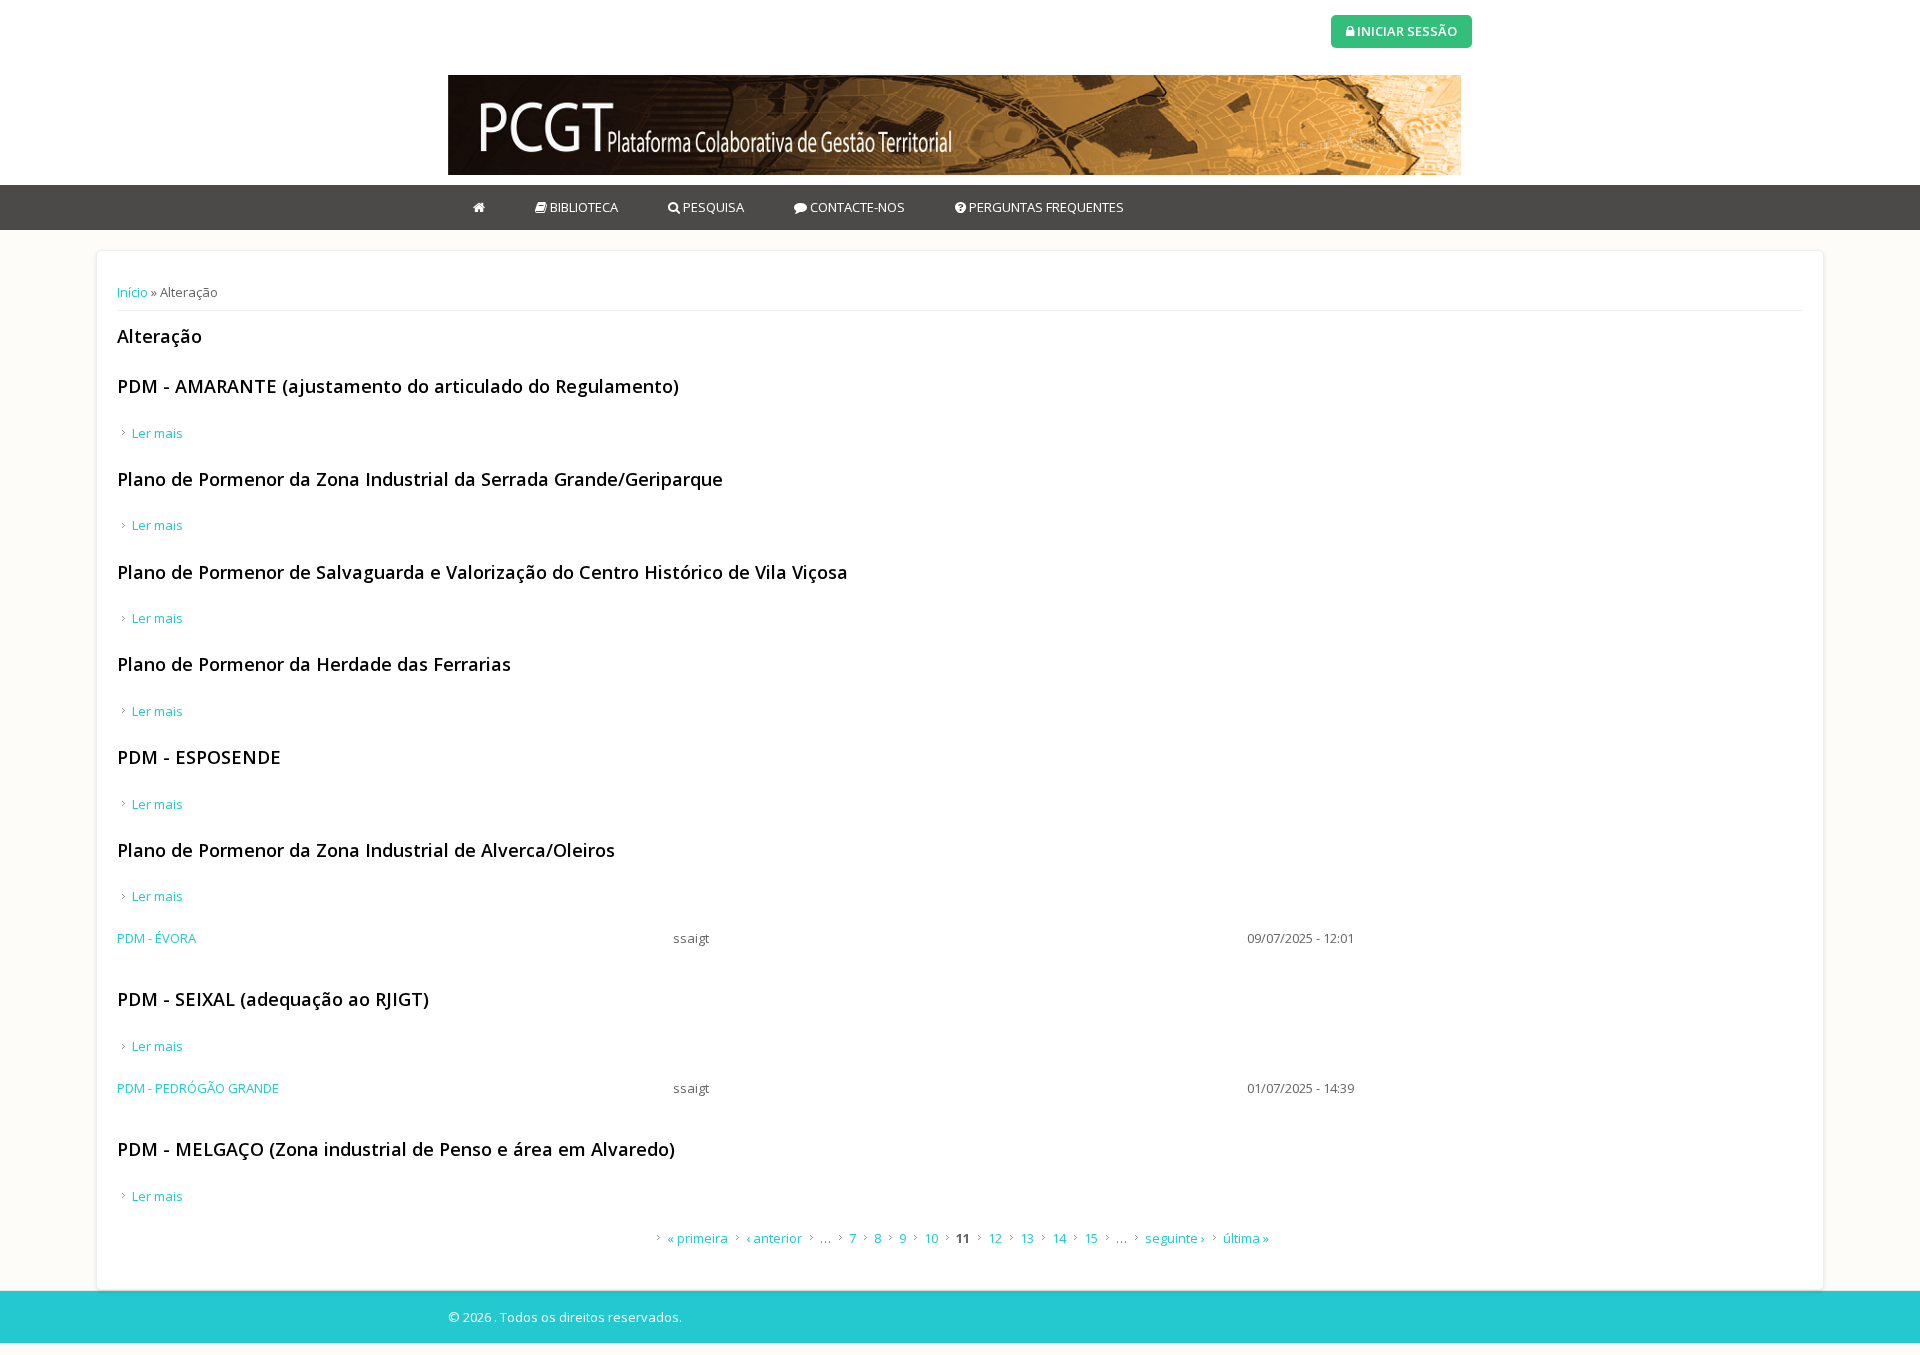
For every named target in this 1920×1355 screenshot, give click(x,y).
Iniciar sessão (1405, 31)
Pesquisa (712, 207)
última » (1246, 1238)
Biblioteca (582, 207)
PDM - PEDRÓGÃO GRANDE (198, 1088)
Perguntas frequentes (1045, 207)
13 (1027, 1238)
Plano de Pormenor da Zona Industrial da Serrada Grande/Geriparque (420, 479)
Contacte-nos (856, 207)
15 (1091, 1238)
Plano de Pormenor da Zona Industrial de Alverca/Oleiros (366, 850)
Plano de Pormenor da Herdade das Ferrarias (314, 664)
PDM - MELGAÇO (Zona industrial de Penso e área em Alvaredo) (396, 1149)
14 (1059, 1238)
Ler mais (157, 433)
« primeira (697, 1238)
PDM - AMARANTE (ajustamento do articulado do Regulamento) (398, 386)
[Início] (954, 125)
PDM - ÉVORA (156, 938)
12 (995, 1238)
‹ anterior (774, 1238)
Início (132, 292)
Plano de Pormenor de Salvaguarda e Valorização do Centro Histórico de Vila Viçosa (482, 572)
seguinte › (1175, 1238)
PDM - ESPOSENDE (199, 757)
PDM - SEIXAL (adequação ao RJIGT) (273, 999)
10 (931, 1238)
